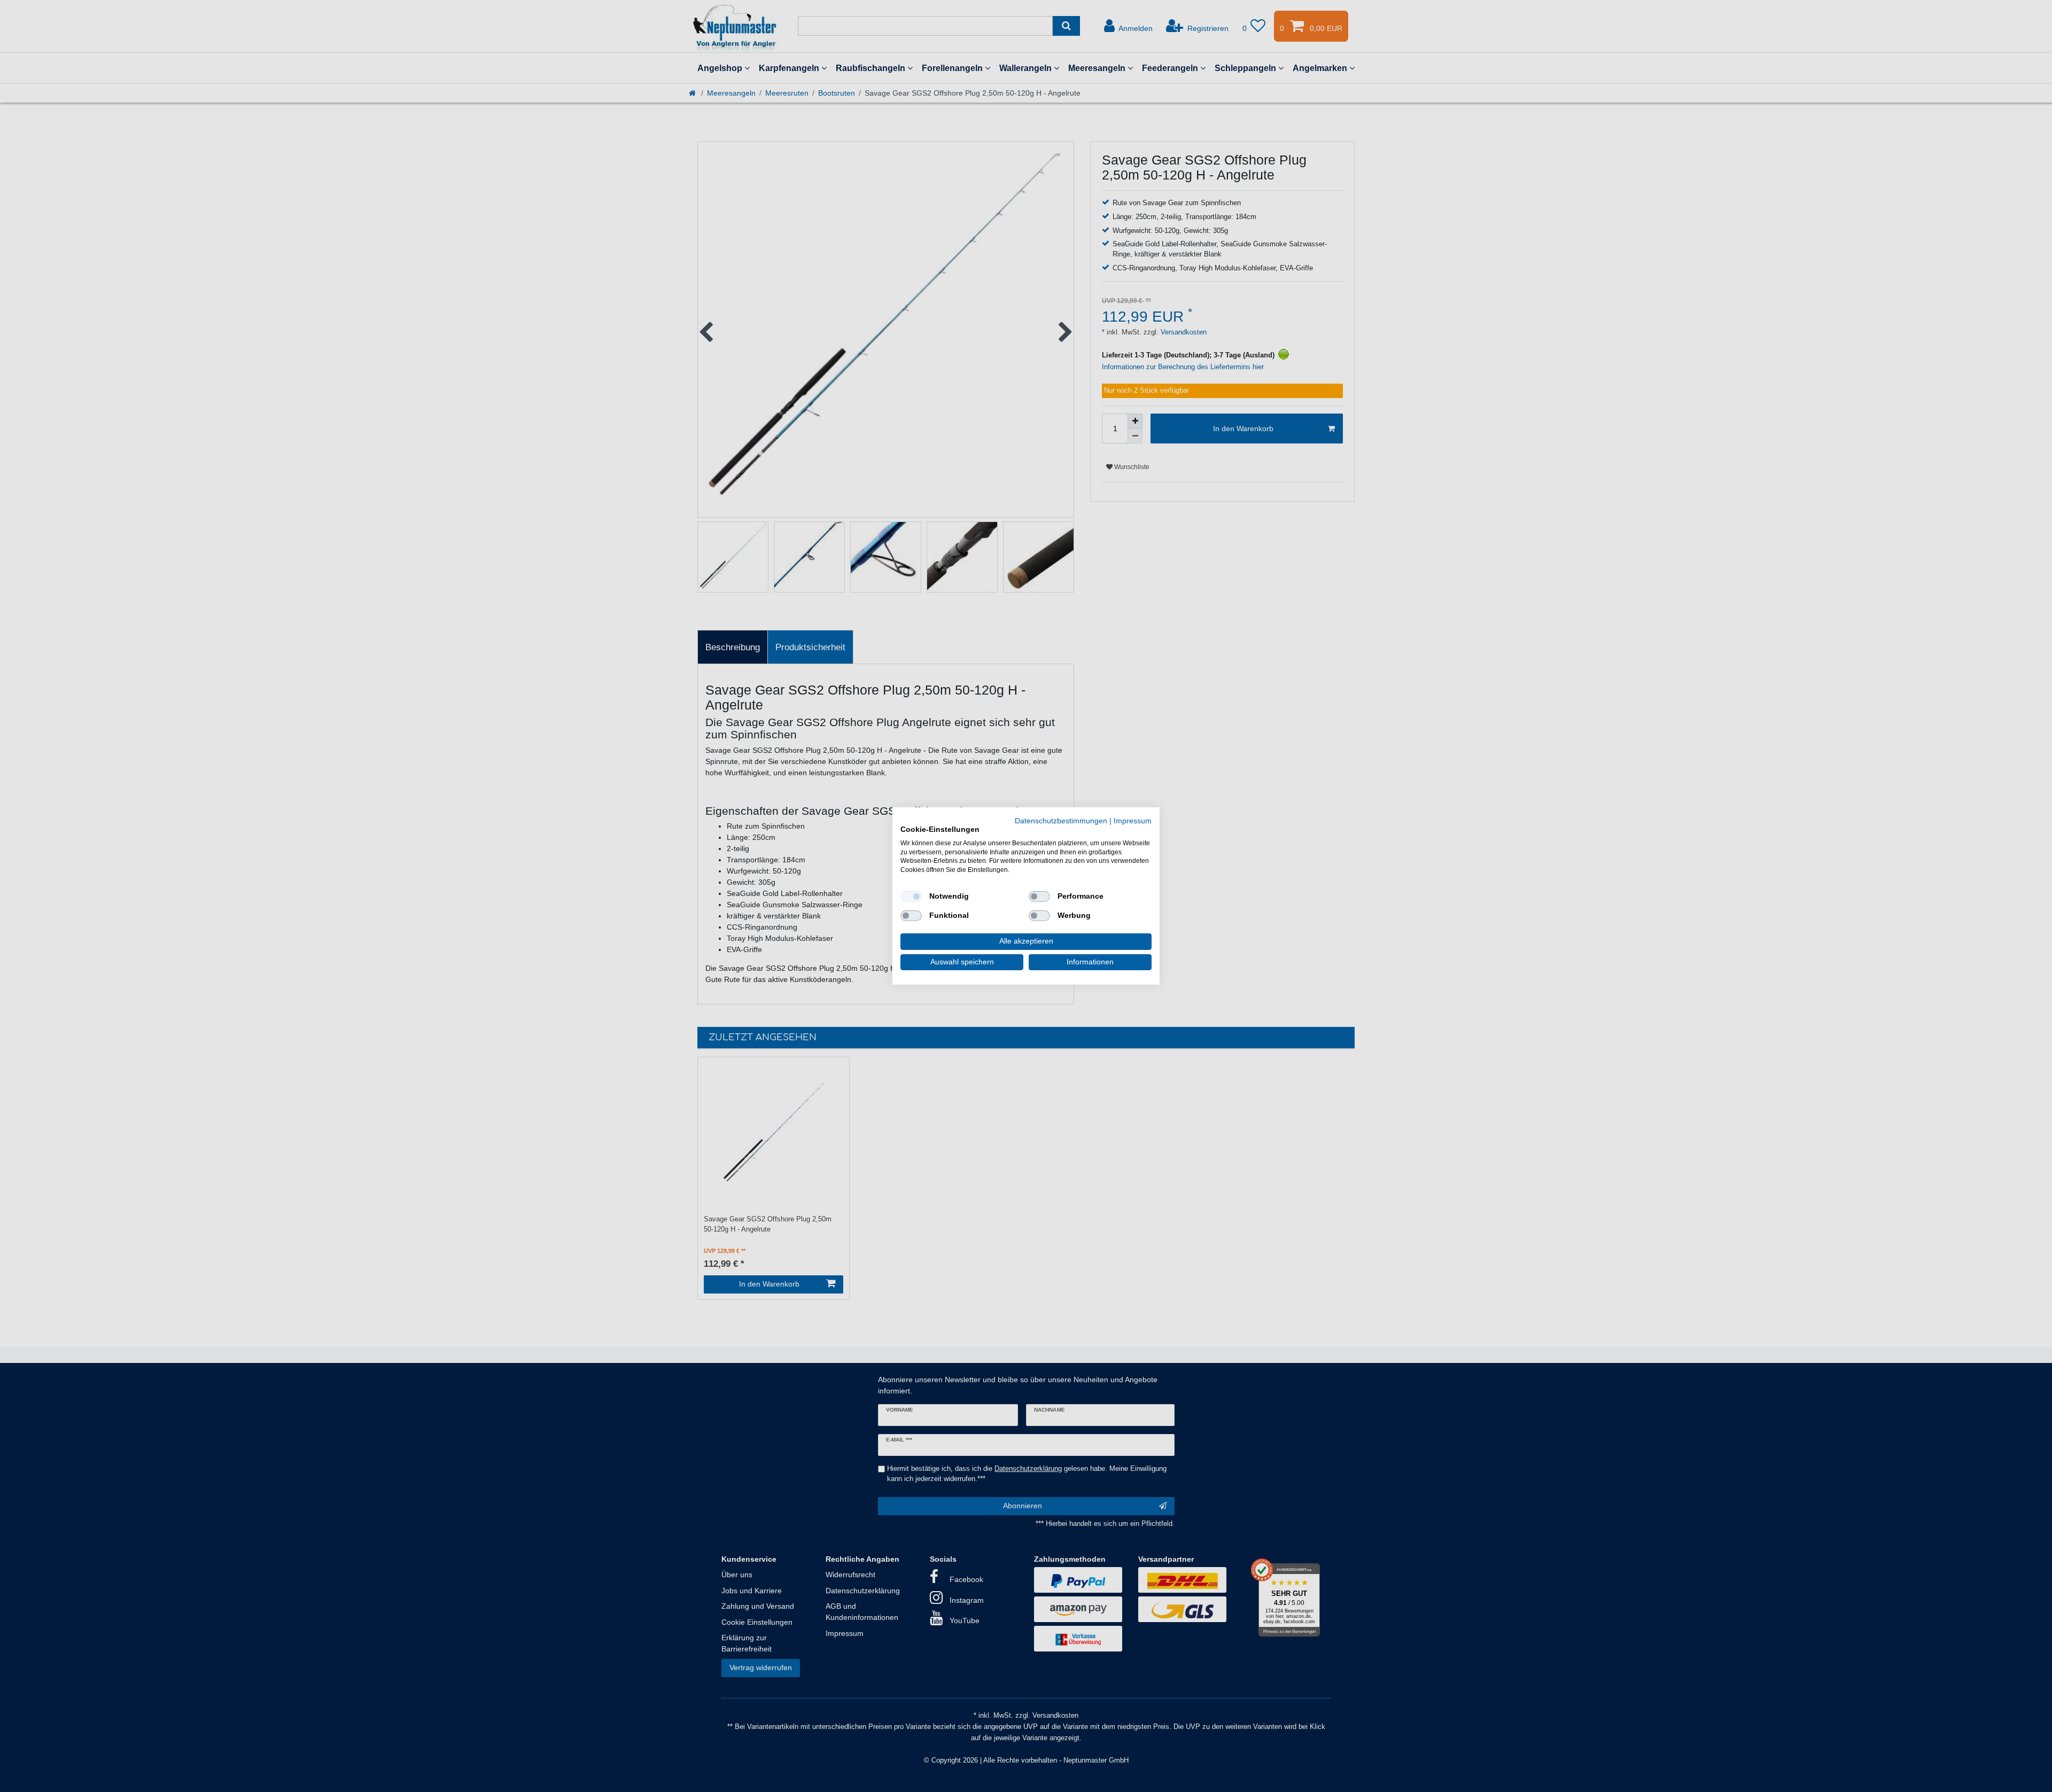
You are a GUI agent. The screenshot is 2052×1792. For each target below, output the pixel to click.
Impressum (1133, 821)
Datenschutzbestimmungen (1061, 821)
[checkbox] (911, 897)
